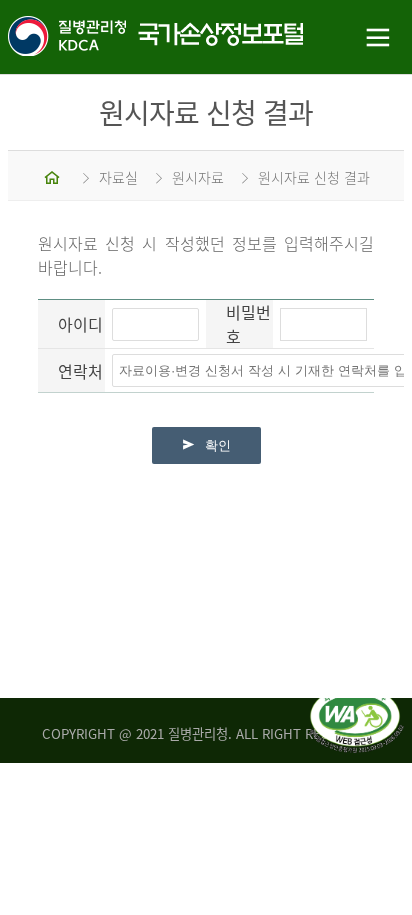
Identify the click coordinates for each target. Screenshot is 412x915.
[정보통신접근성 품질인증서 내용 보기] (356, 698)
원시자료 (198, 177)
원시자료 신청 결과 (314, 177)
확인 (218, 445)
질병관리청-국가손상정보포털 (103, 37)
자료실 (118, 177)
